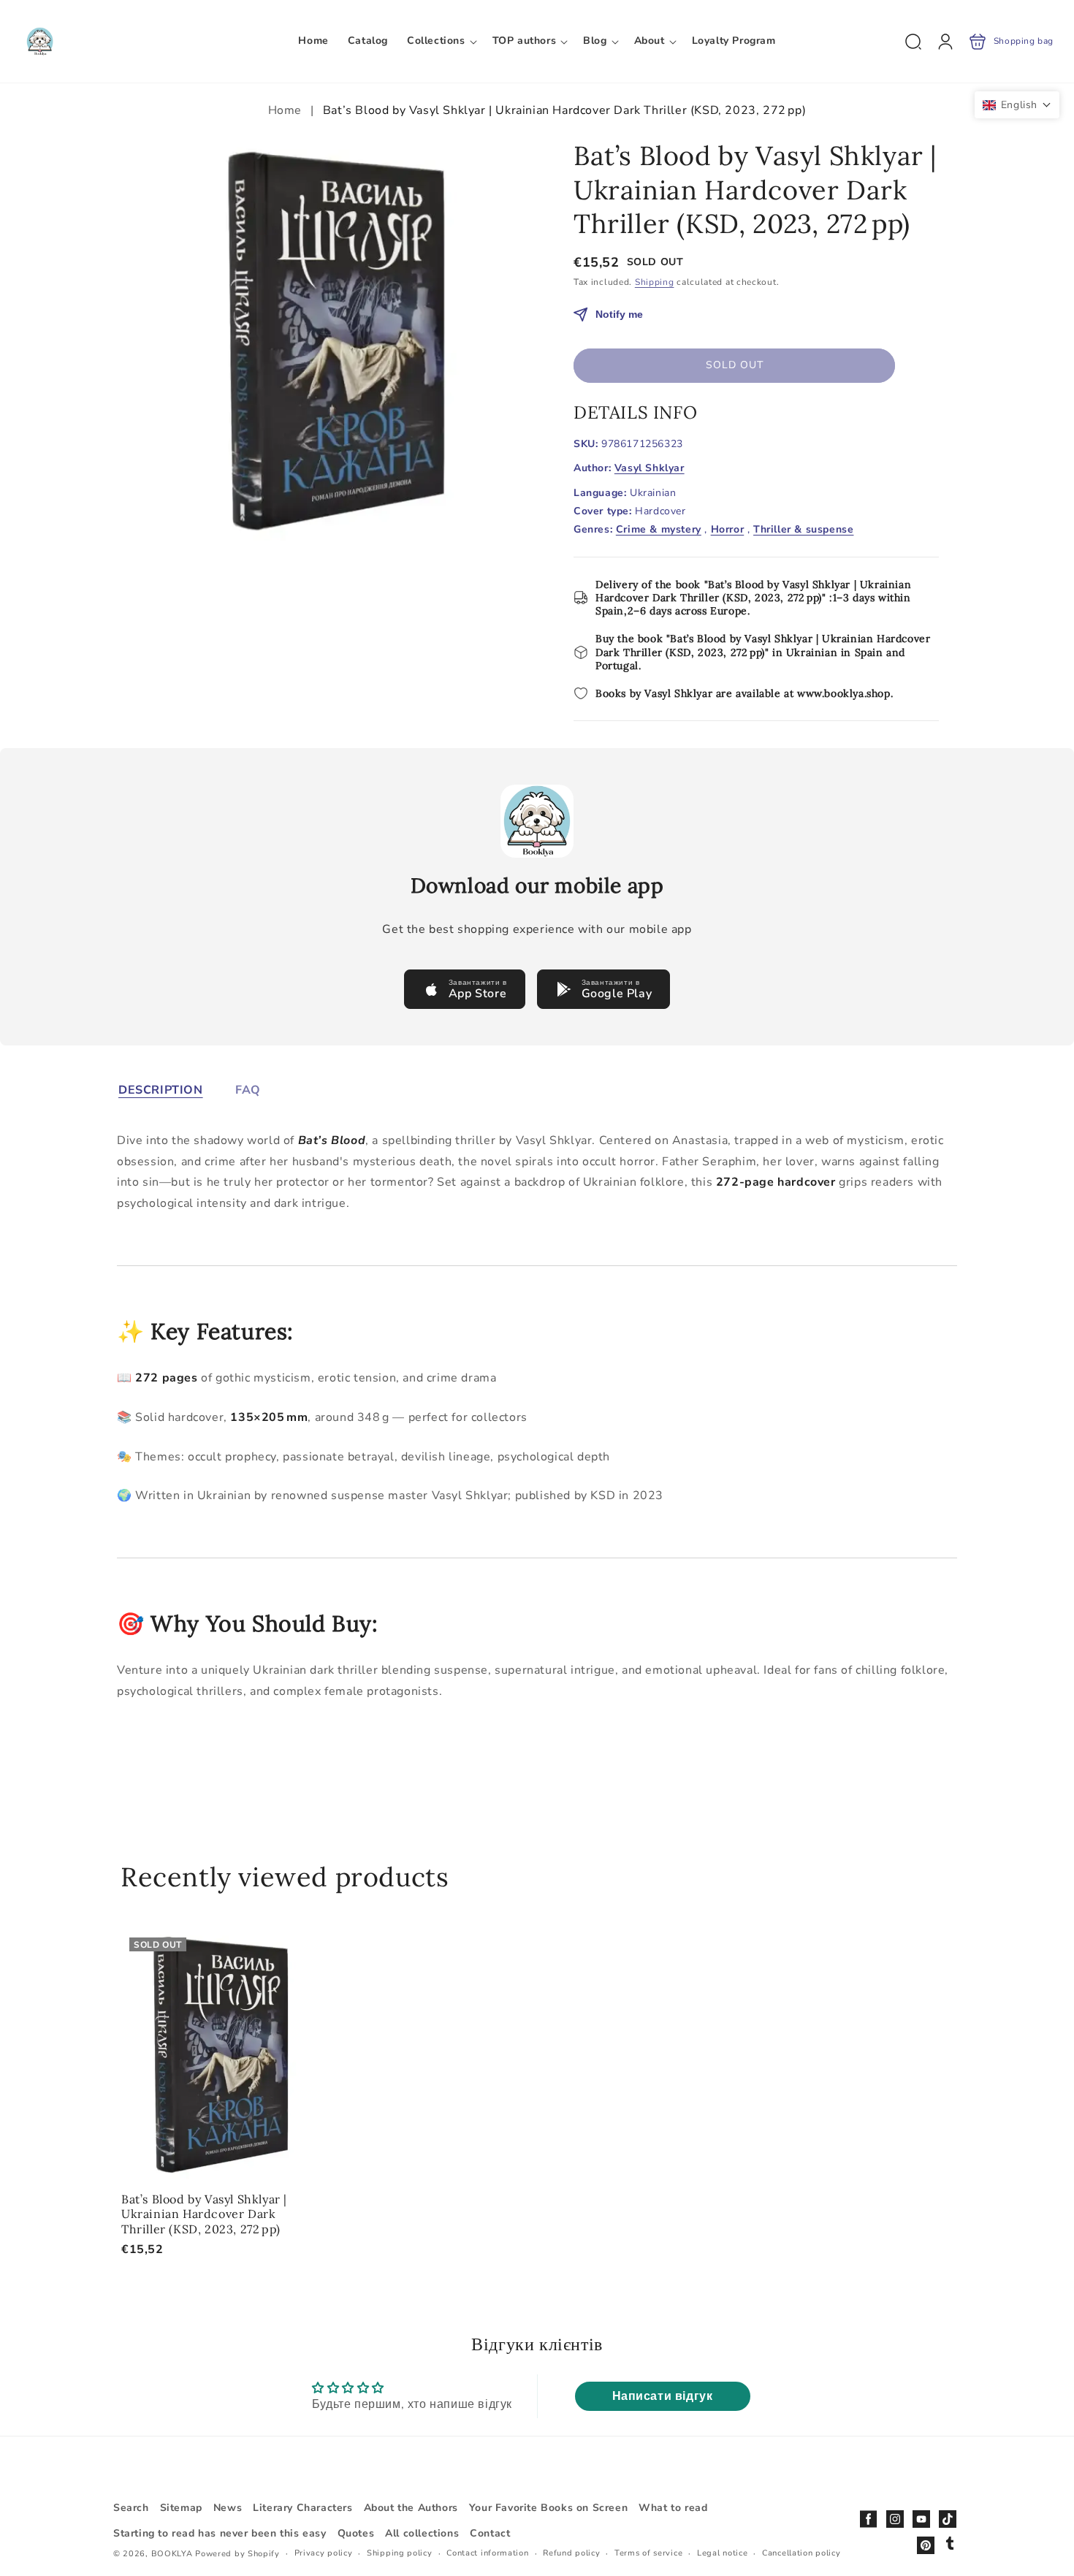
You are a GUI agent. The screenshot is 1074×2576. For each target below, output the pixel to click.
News (228, 2508)
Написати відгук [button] (663, 2396)
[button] (440, 41)
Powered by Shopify (237, 2554)
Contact (490, 2533)
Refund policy (571, 2553)
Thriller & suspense (803, 530)
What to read (673, 2508)
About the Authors (411, 2508)
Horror (728, 530)
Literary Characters (302, 2508)
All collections (422, 2533)
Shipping (655, 282)
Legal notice (722, 2553)
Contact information (487, 2553)
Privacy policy (324, 2553)
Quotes (356, 2533)
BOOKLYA (174, 2554)
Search (131, 2508)
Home (287, 110)
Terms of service (648, 2553)
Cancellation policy (801, 2553)
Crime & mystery (659, 530)
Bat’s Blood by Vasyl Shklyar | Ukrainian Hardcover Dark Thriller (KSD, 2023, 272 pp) (221, 2054)
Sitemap (181, 2508)
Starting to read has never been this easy (220, 2533)
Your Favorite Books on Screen (548, 2508)
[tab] (161, 1090)
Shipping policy (400, 2553)
